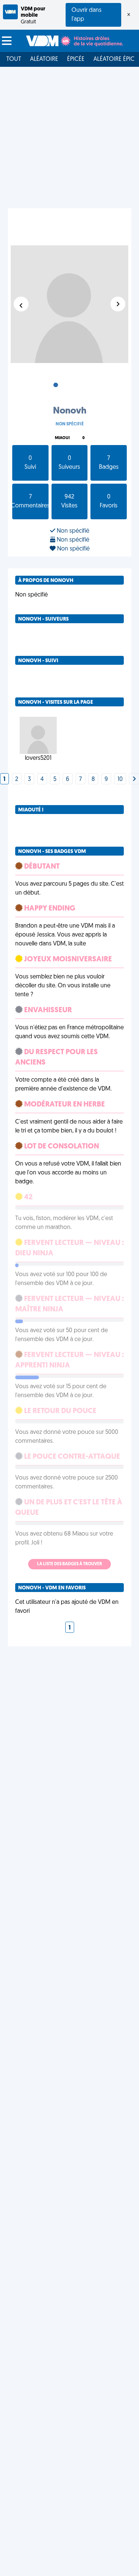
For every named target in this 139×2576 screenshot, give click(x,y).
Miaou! (62, 438)
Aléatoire (44, 59)
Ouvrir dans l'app (87, 15)
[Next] (134, 779)
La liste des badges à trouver (69, 1564)
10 (120, 779)
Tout (14, 59)
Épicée (76, 59)
